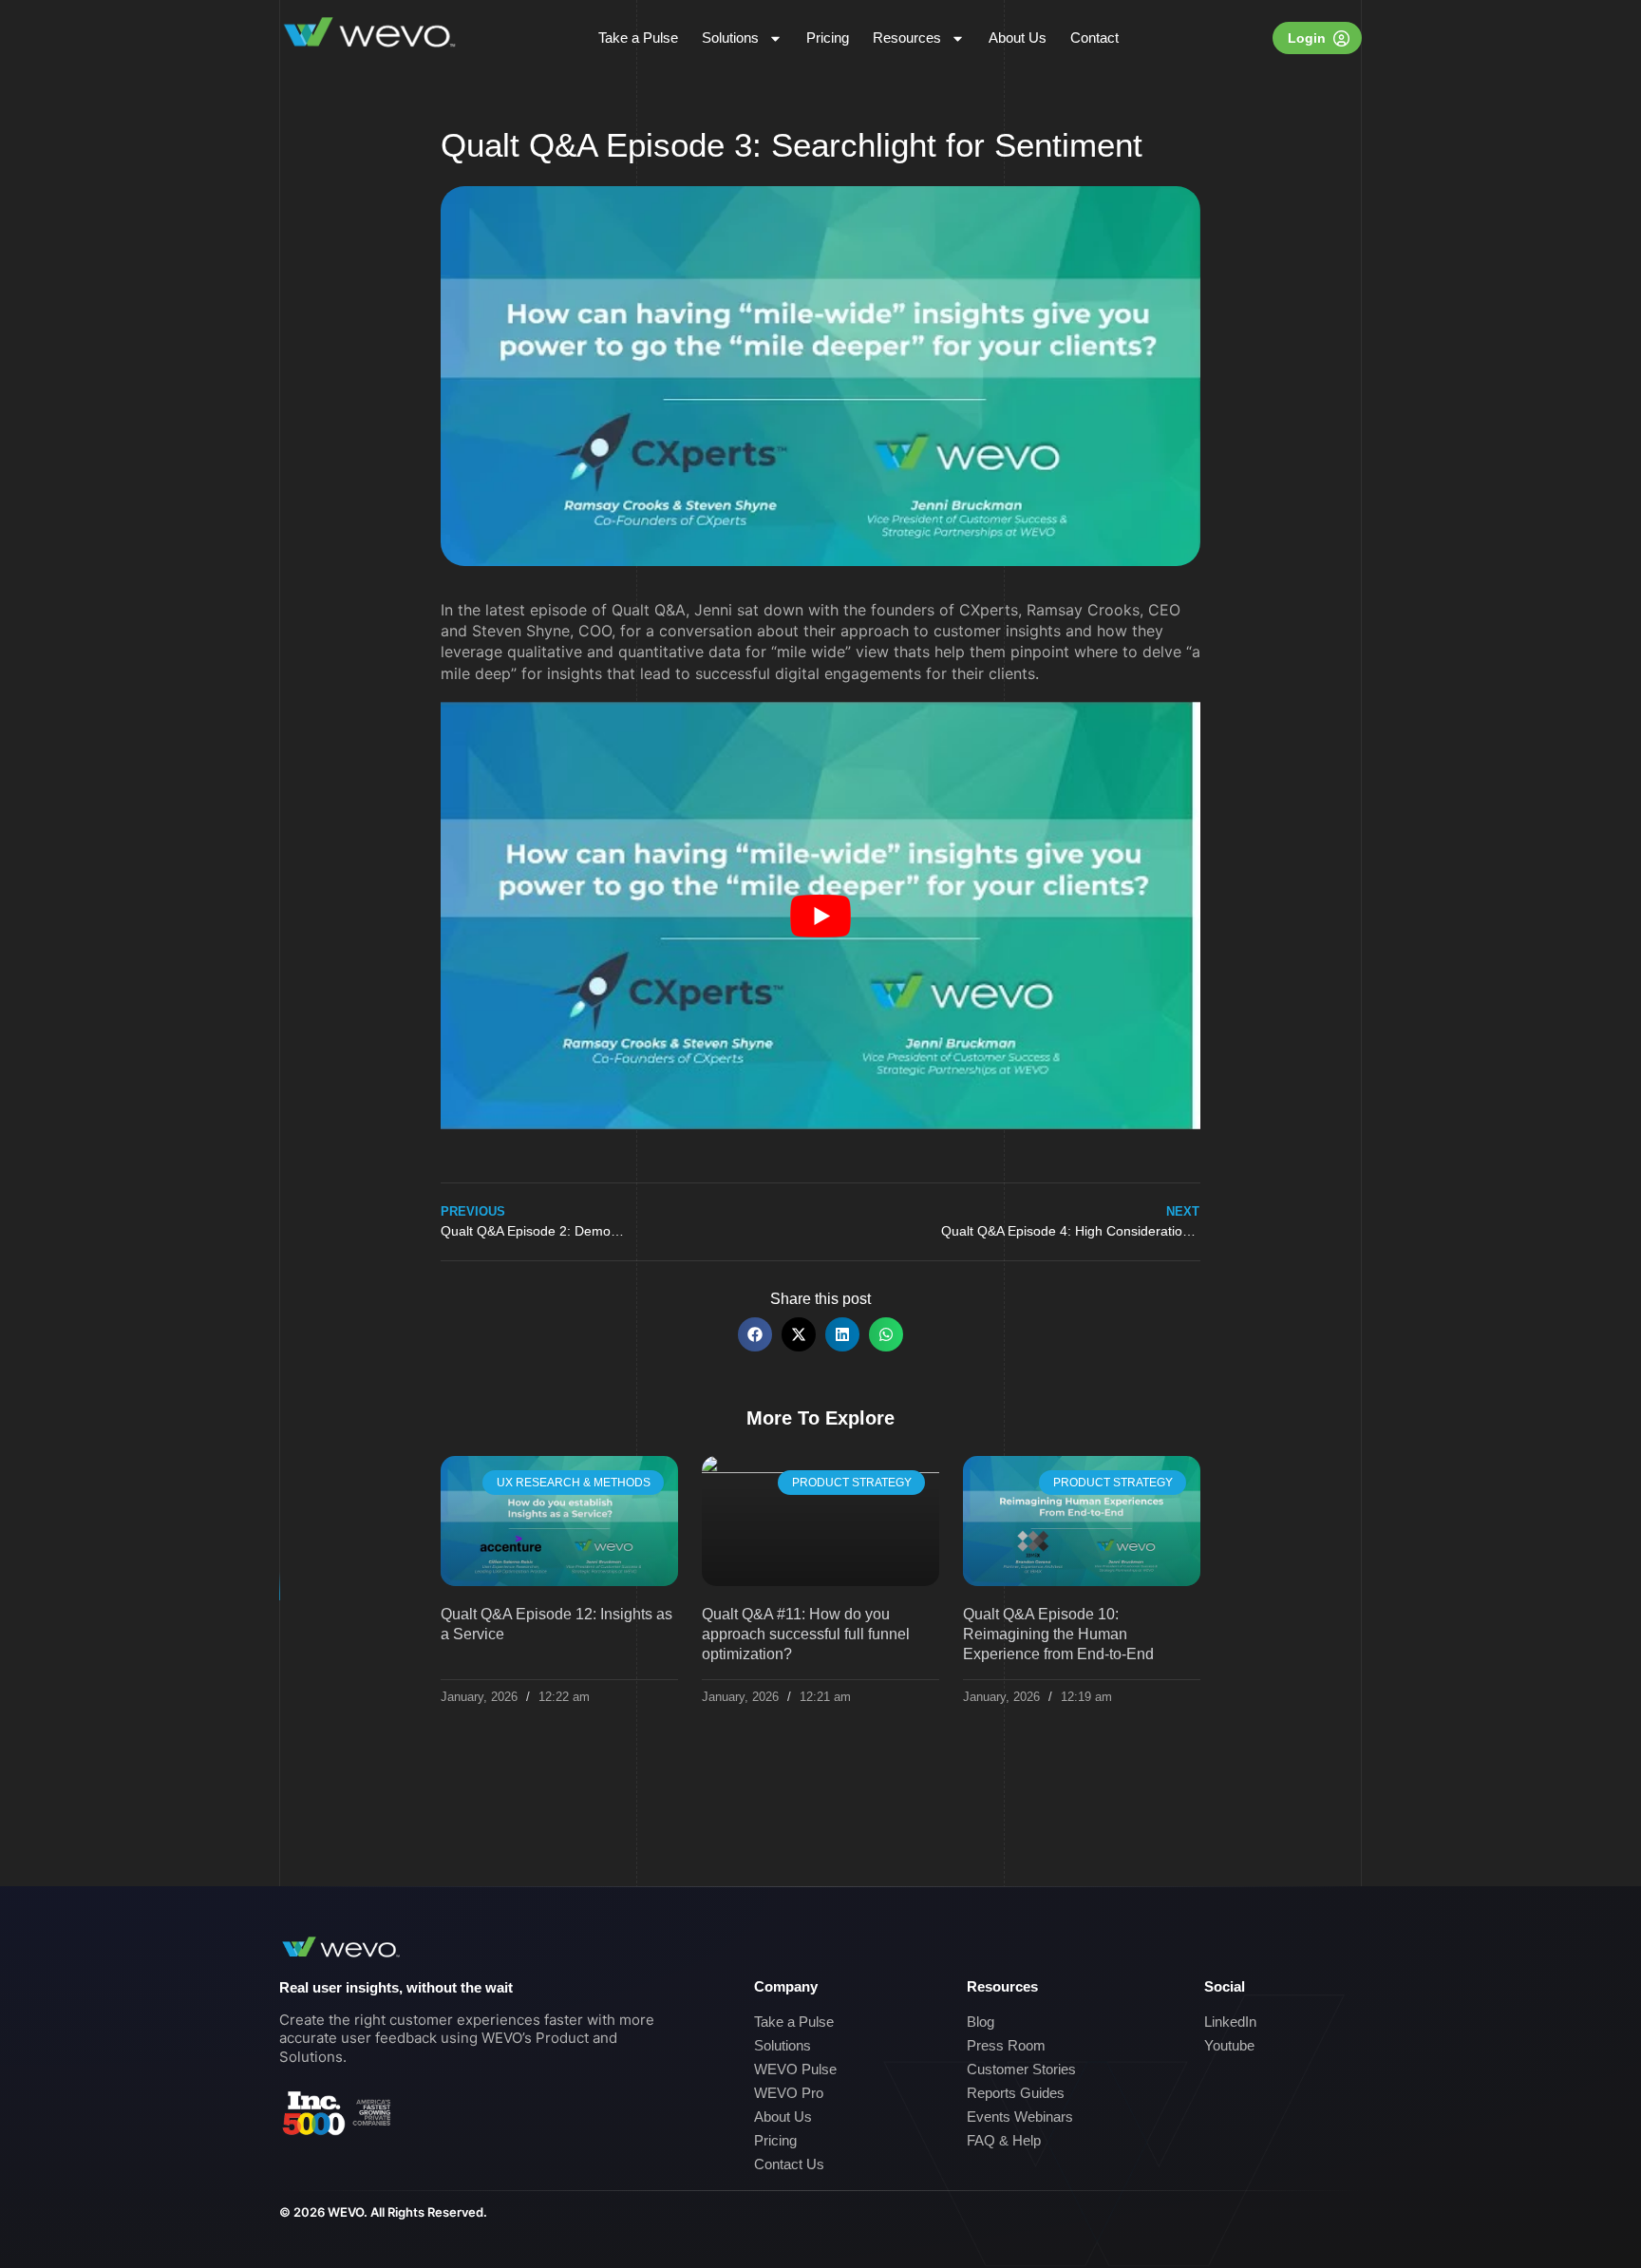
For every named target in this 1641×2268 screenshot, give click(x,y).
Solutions (730, 38)
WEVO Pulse (795, 2069)
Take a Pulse (638, 38)
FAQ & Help (1004, 2140)
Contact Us (789, 2164)
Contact (1094, 38)
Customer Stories (1021, 2069)
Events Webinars (1020, 2117)
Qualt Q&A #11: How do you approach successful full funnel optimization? (806, 1634)
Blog (981, 2022)
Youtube (1229, 2045)
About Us (1018, 38)
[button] (755, 1334)
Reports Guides (1016, 2093)
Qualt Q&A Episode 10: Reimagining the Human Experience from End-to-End (1058, 1634)
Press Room (1006, 2045)
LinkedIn (1230, 2022)
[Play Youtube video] (820, 916)
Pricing (828, 38)
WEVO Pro (789, 2093)
